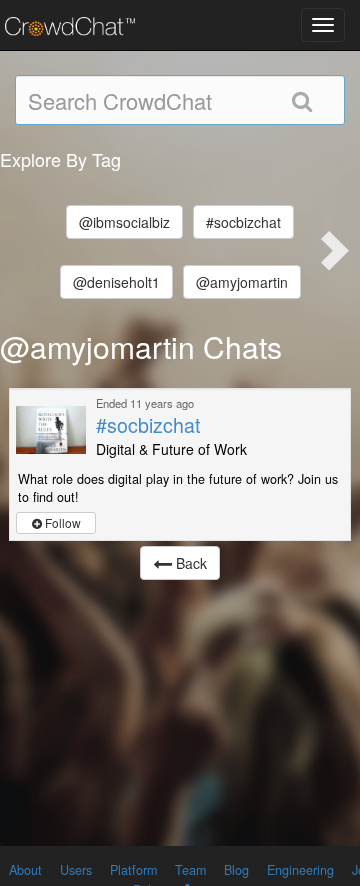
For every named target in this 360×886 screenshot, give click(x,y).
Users (76, 870)
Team (190, 870)
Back (189, 563)
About (25, 870)
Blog (236, 870)
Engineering (300, 870)
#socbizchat (243, 222)
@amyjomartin (242, 282)
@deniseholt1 (116, 282)
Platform (133, 870)
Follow (61, 522)
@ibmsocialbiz (124, 222)
